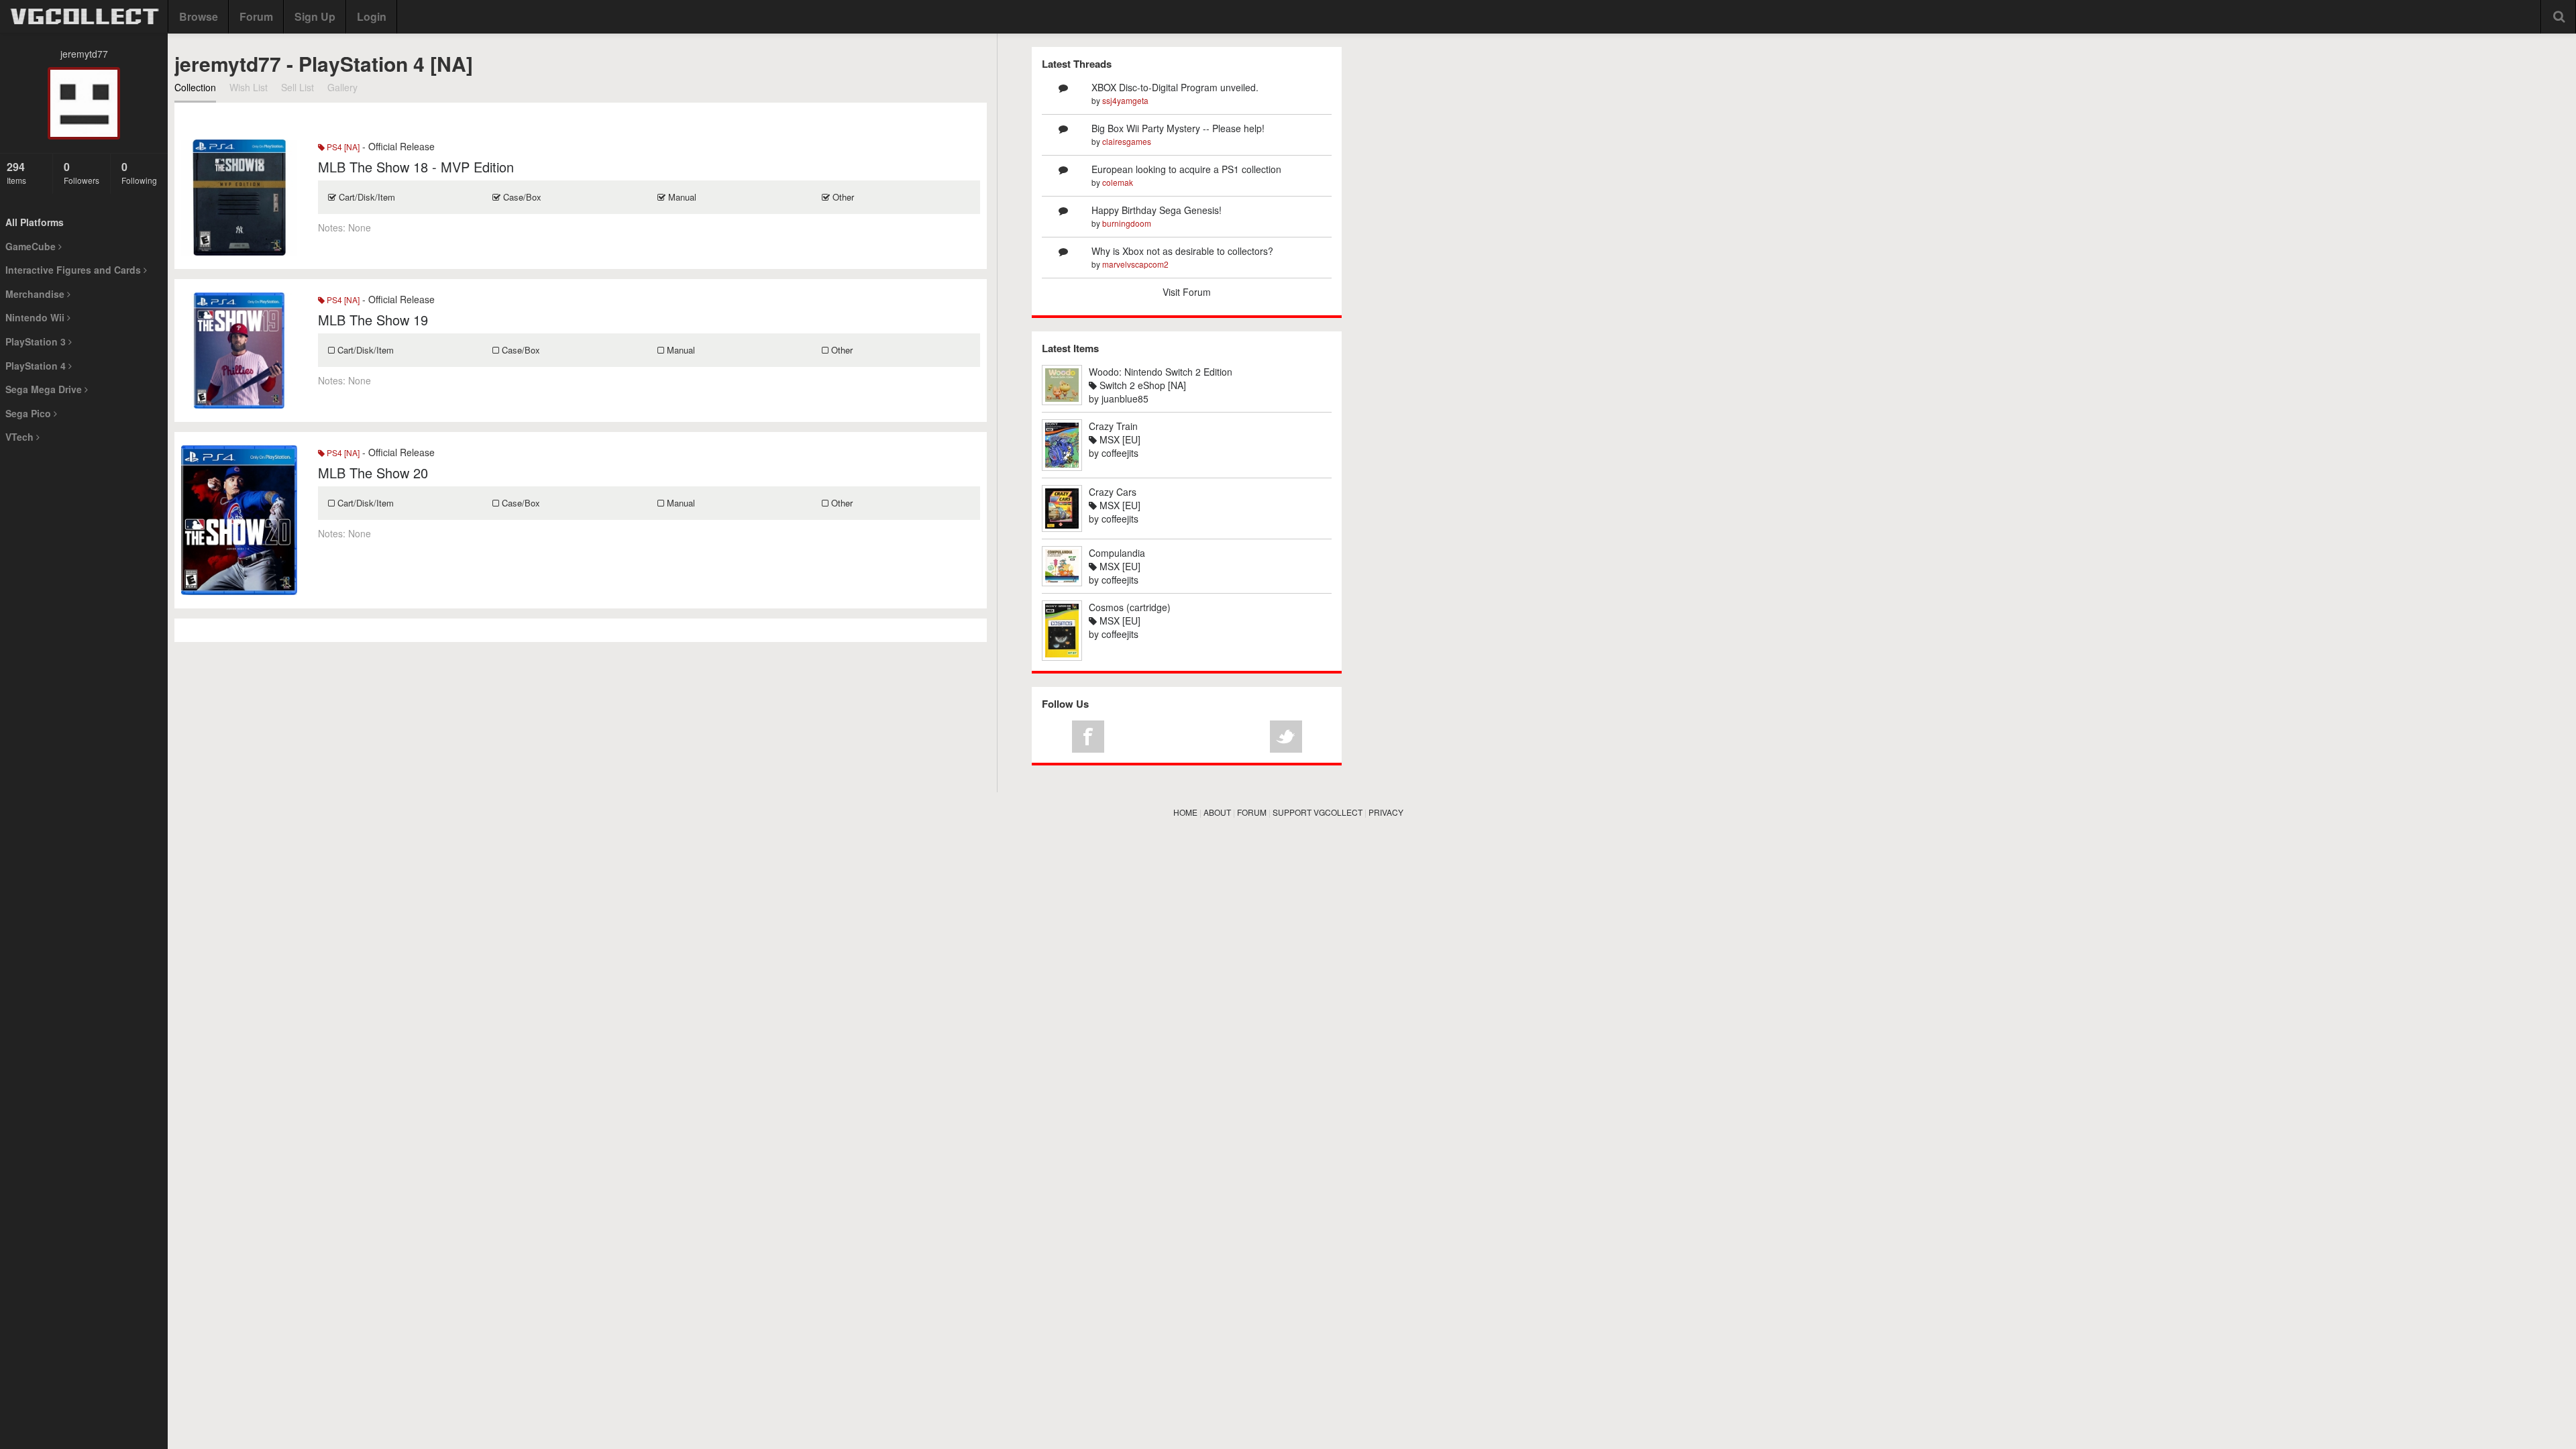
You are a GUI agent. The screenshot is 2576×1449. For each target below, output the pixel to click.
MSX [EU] (1119, 439)
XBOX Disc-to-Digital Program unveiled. (1175, 87)
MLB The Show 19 (373, 320)
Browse (199, 16)
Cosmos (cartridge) (1130, 607)
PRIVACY (1386, 812)
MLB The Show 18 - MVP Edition (416, 167)
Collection (195, 87)
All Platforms (35, 222)
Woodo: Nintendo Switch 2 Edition (1161, 372)
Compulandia (1117, 553)
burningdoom (1127, 223)
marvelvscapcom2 (1135, 264)
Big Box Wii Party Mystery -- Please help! (1178, 128)
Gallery (342, 87)
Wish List (249, 87)
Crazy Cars (1113, 492)
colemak (1118, 182)
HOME (1185, 812)
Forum (256, 16)
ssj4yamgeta (1125, 100)
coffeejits (1120, 453)
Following (139, 172)
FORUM (1252, 812)
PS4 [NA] (342, 147)
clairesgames (1127, 141)
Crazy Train (1113, 426)
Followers (82, 172)
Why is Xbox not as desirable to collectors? (1182, 251)
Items (16, 172)
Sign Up (315, 16)
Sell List (298, 87)
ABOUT (1217, 812)
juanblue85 (1125, 398)
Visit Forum (1187, 292)
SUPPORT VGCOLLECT (1318, 812)
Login (372, 16)
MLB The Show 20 (373, 473)
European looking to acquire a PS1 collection (1186, 169)
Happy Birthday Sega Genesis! (1157, 210)
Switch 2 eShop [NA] (1141, 385)
